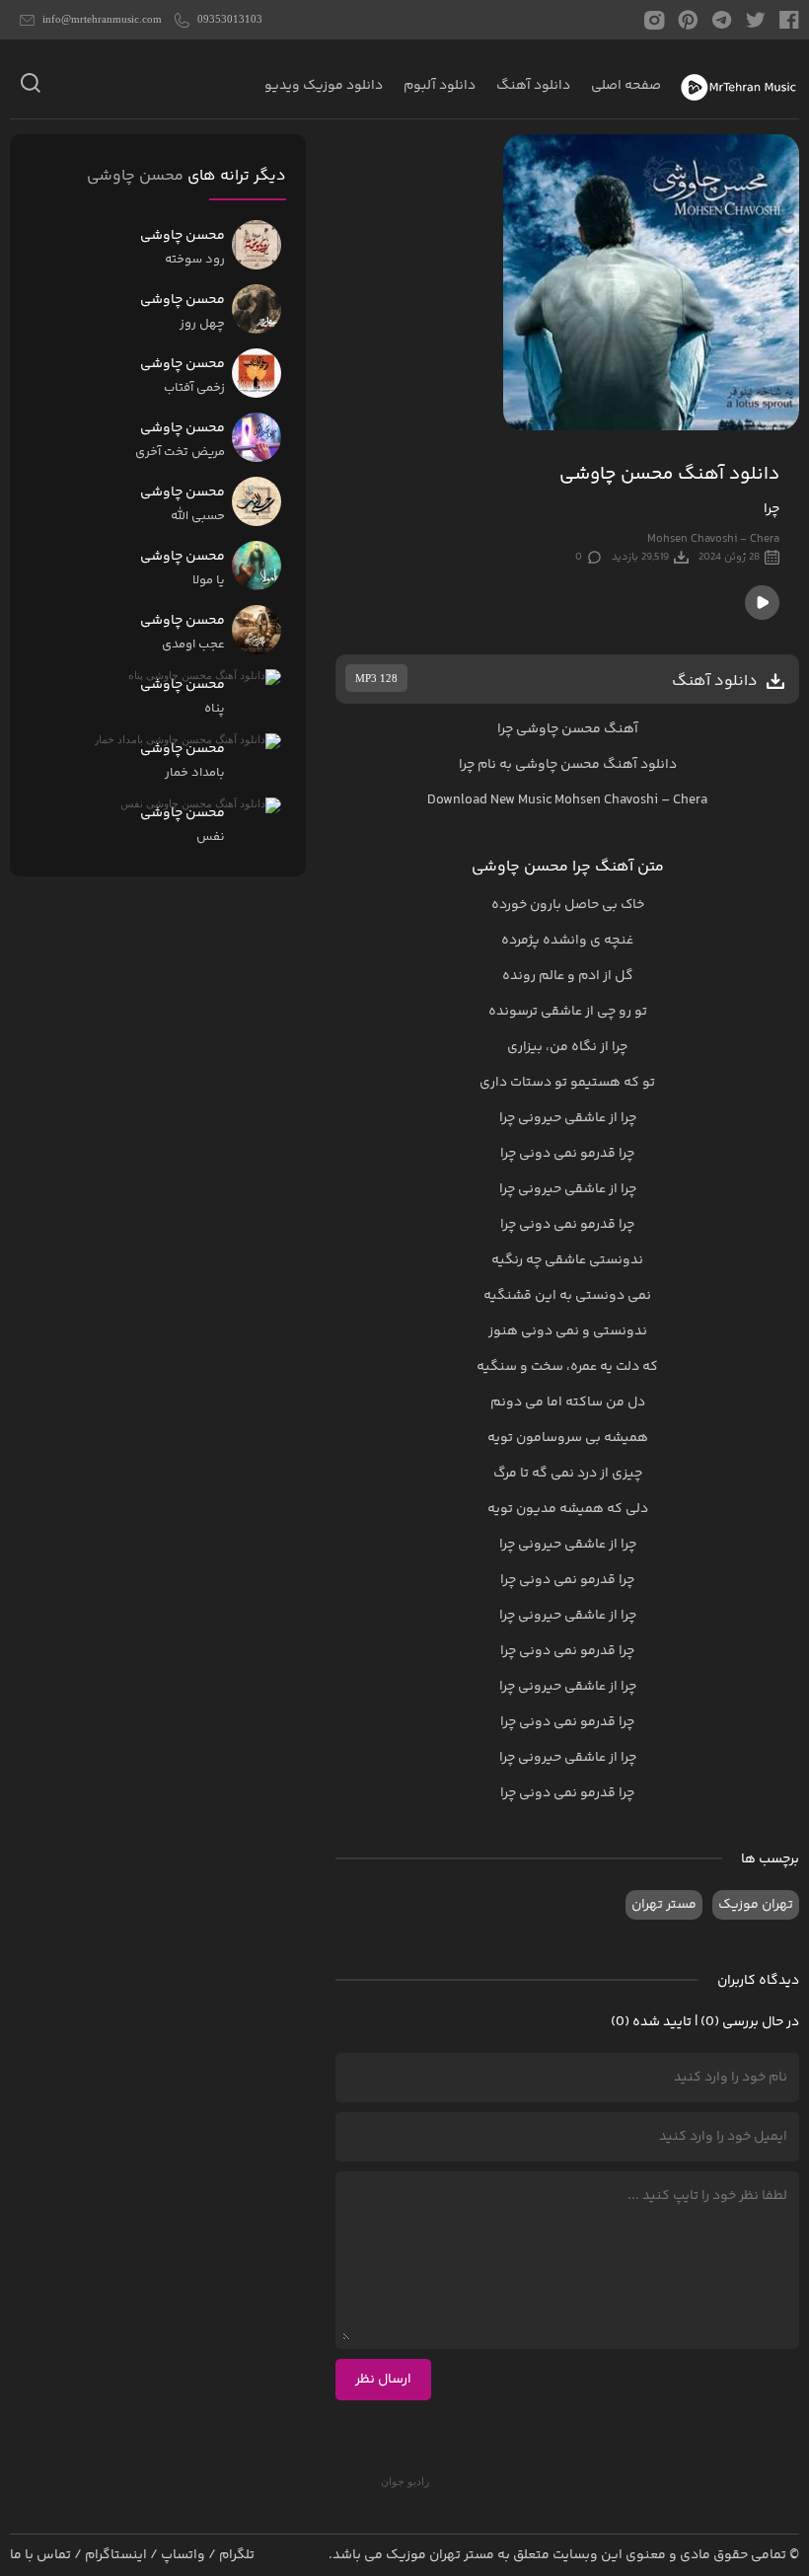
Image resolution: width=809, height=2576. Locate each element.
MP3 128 (376, 678)
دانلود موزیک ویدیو (324, 86)
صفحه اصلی (626, 86)
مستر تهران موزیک (440, 2555)
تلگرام (237, 2555)
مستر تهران (664, 1905)
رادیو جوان (405, 2481)
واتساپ (183, 2555)
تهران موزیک (756, 1905)
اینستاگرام (116, 2555)
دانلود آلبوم (440, 86)
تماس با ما (40, 2555)
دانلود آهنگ (533, 86)
